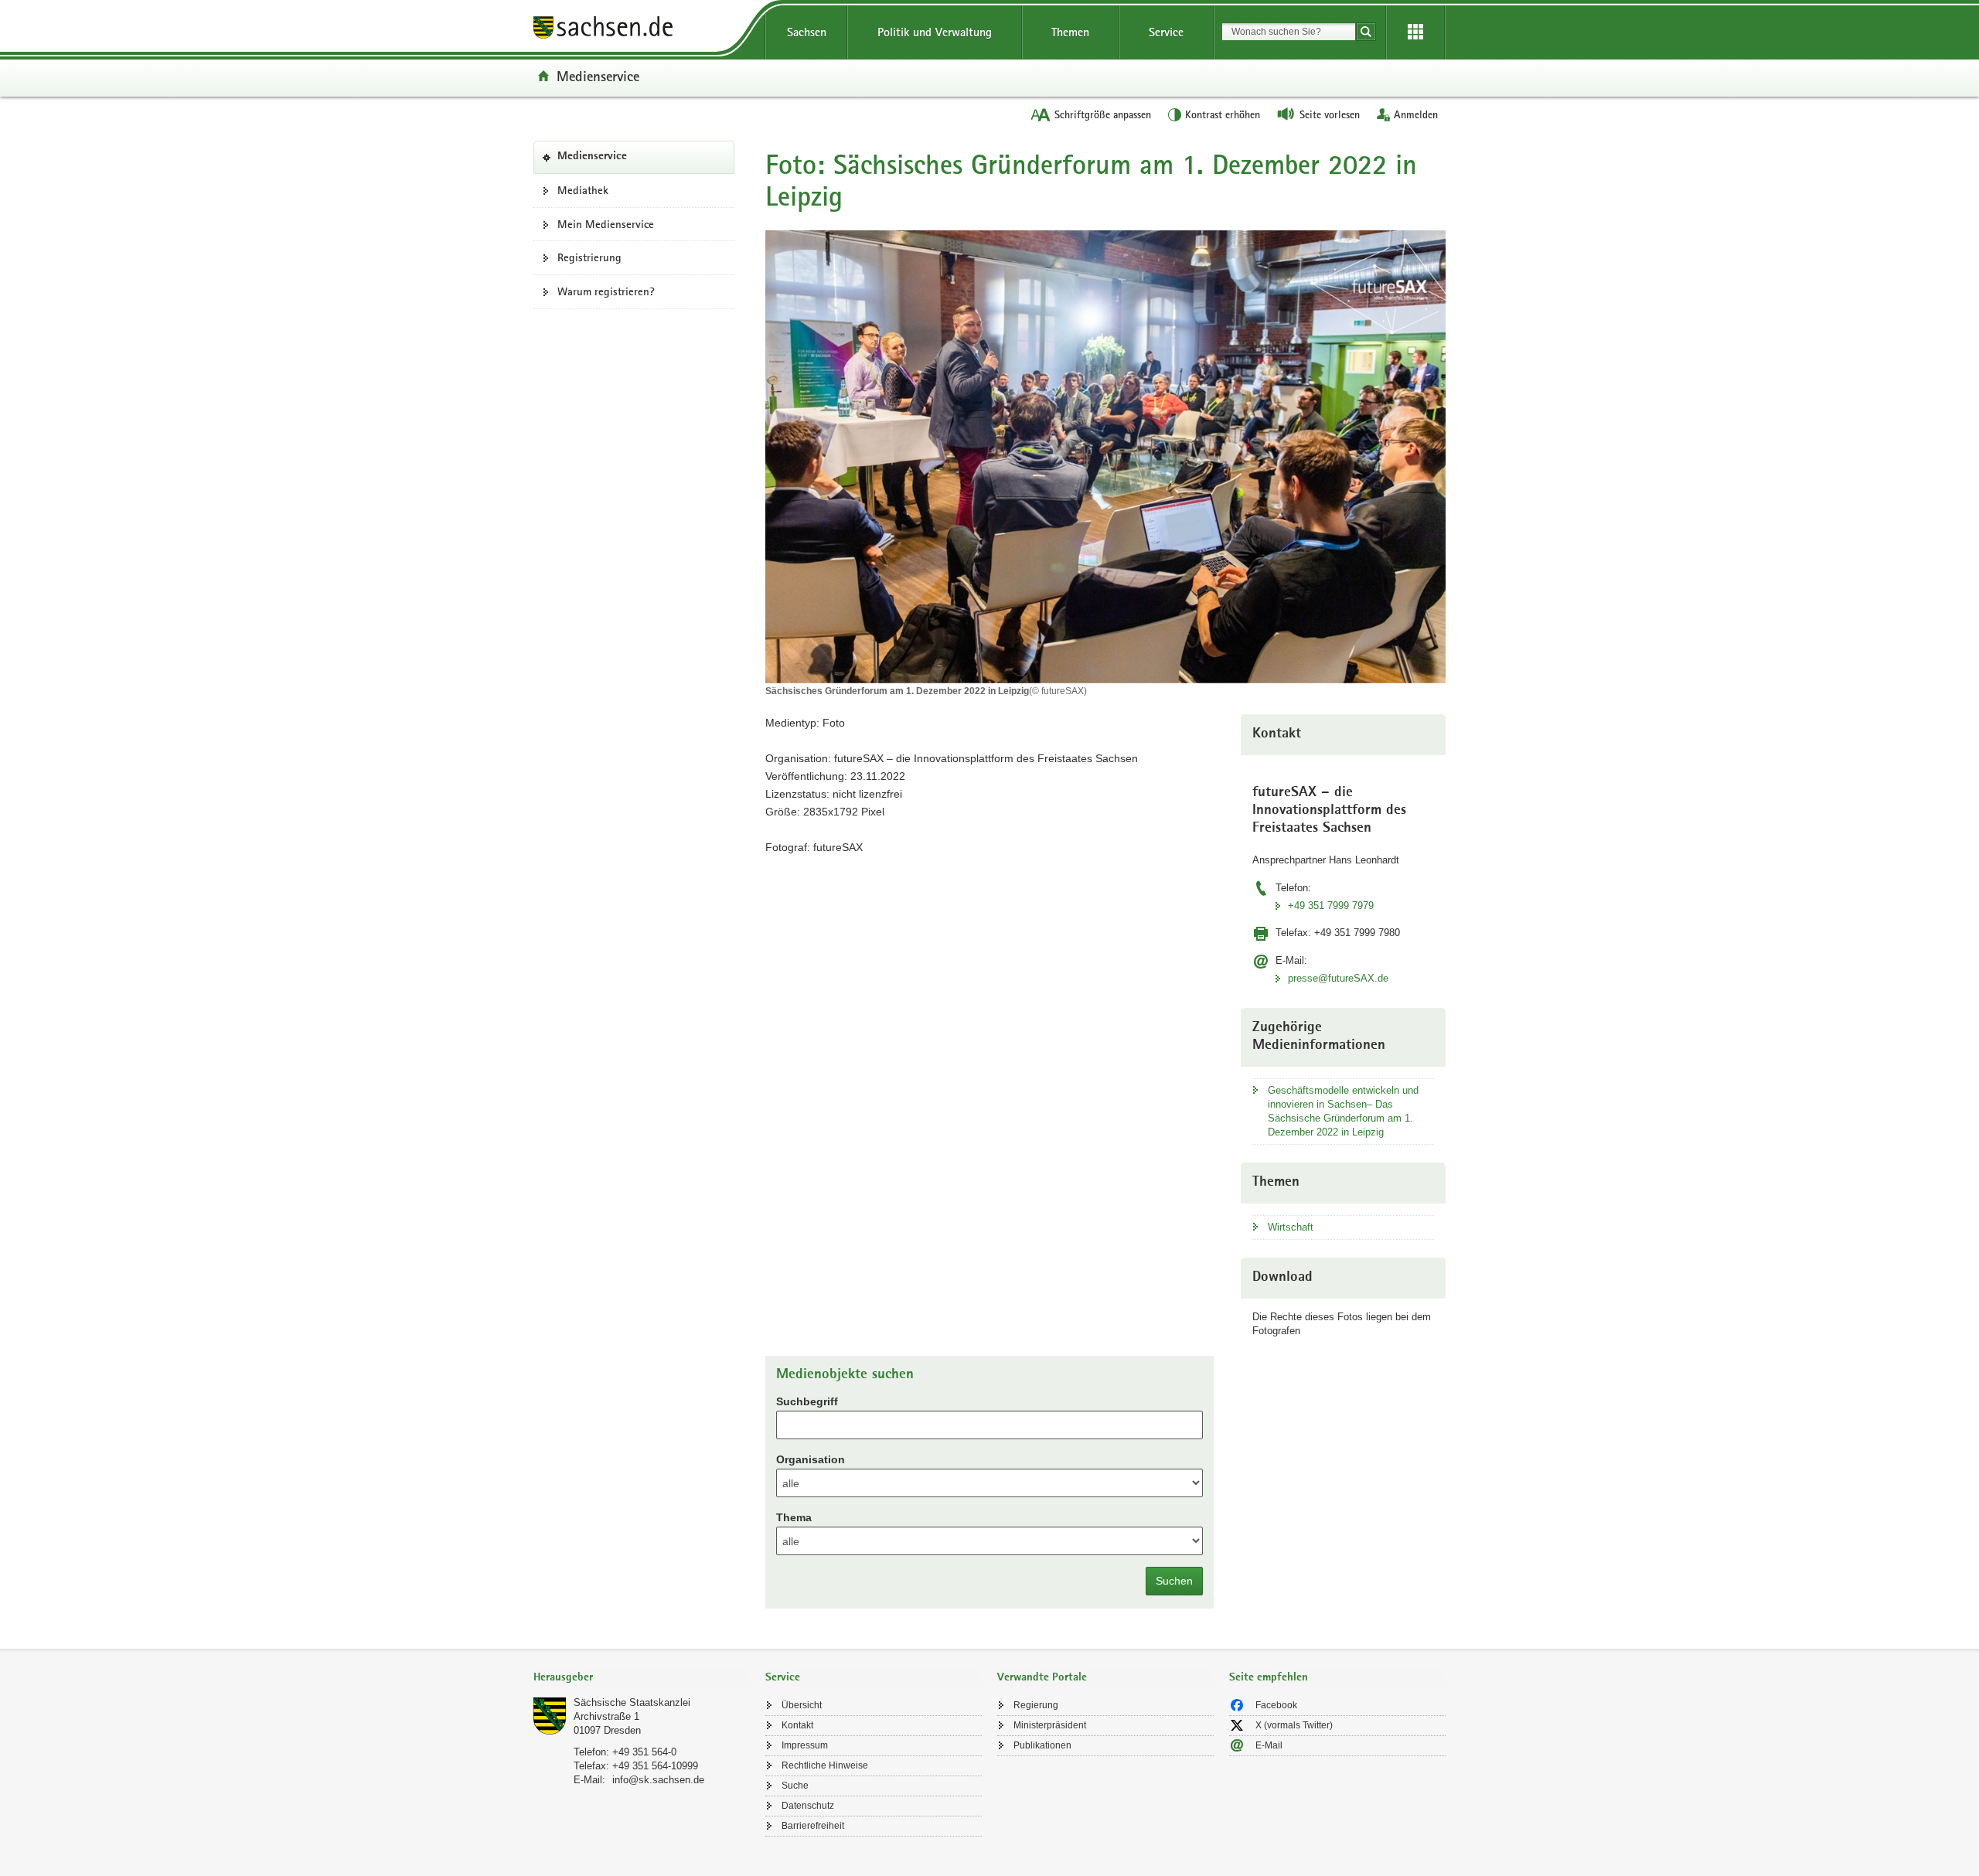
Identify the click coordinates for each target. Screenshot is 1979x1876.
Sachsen (807, 32)
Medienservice (598, 76)
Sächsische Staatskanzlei (632, 1702)
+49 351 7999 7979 (1331, 906)
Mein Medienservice (606, 224)
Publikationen (1042, 1745)
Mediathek (583, 190)
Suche (795, 1786)
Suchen (1174, 1581)
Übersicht (802, 1705)
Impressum (805, 1745)
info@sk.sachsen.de (658, 1780)
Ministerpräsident (1050, 1725)
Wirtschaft (1291, 1227)
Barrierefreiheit (813, 1826)
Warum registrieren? (606, 291)
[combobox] (1289, 32)
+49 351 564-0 (644, 1752)
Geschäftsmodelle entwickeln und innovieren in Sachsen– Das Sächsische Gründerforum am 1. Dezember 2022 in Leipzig (1343, 1111)
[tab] (642, 1679)
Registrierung (589, 257)
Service (1166, 32)
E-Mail (1269, 1745)
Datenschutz (808, 1806)
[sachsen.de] (642, 30)
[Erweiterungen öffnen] (1415, 32)
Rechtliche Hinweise (825, 1765)
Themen (1070, 32)
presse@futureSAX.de (1338, 978)
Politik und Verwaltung (935, 32)
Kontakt (797, 1725)
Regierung (1036, 1705)
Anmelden (1416, 114)
